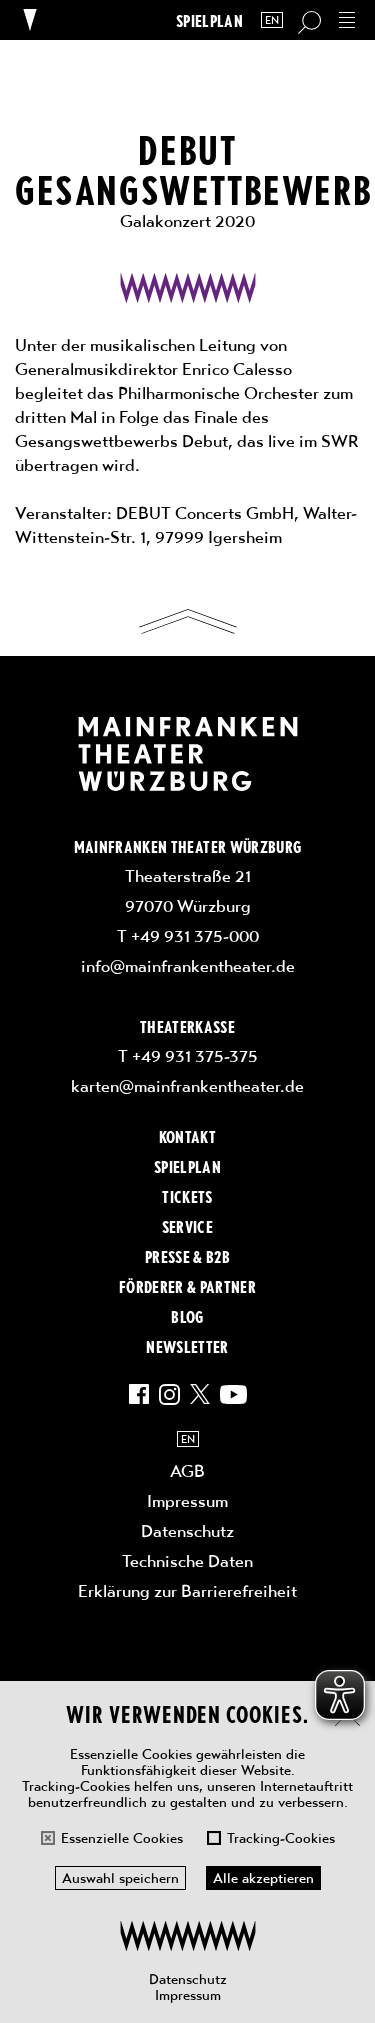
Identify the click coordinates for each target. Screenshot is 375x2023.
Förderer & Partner (187, 1286)
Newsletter (187, 1346)
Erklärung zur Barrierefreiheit (187, 1591)
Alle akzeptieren (263, 1878)
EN (272, 20)
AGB (187, 1471)
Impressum (188, 1995)
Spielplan (209, 20)
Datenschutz (188, 1979)
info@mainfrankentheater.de (188, 966)
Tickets (187, 1196)
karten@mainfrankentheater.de (187, 1086)
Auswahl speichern (120, 1878)
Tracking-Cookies (281, 1838)
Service (187, 1226)
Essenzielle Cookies (122, 1838)
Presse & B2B (187, 1256)
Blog (187, 1316)
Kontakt (187, 1136)
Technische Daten (187, 1561)
